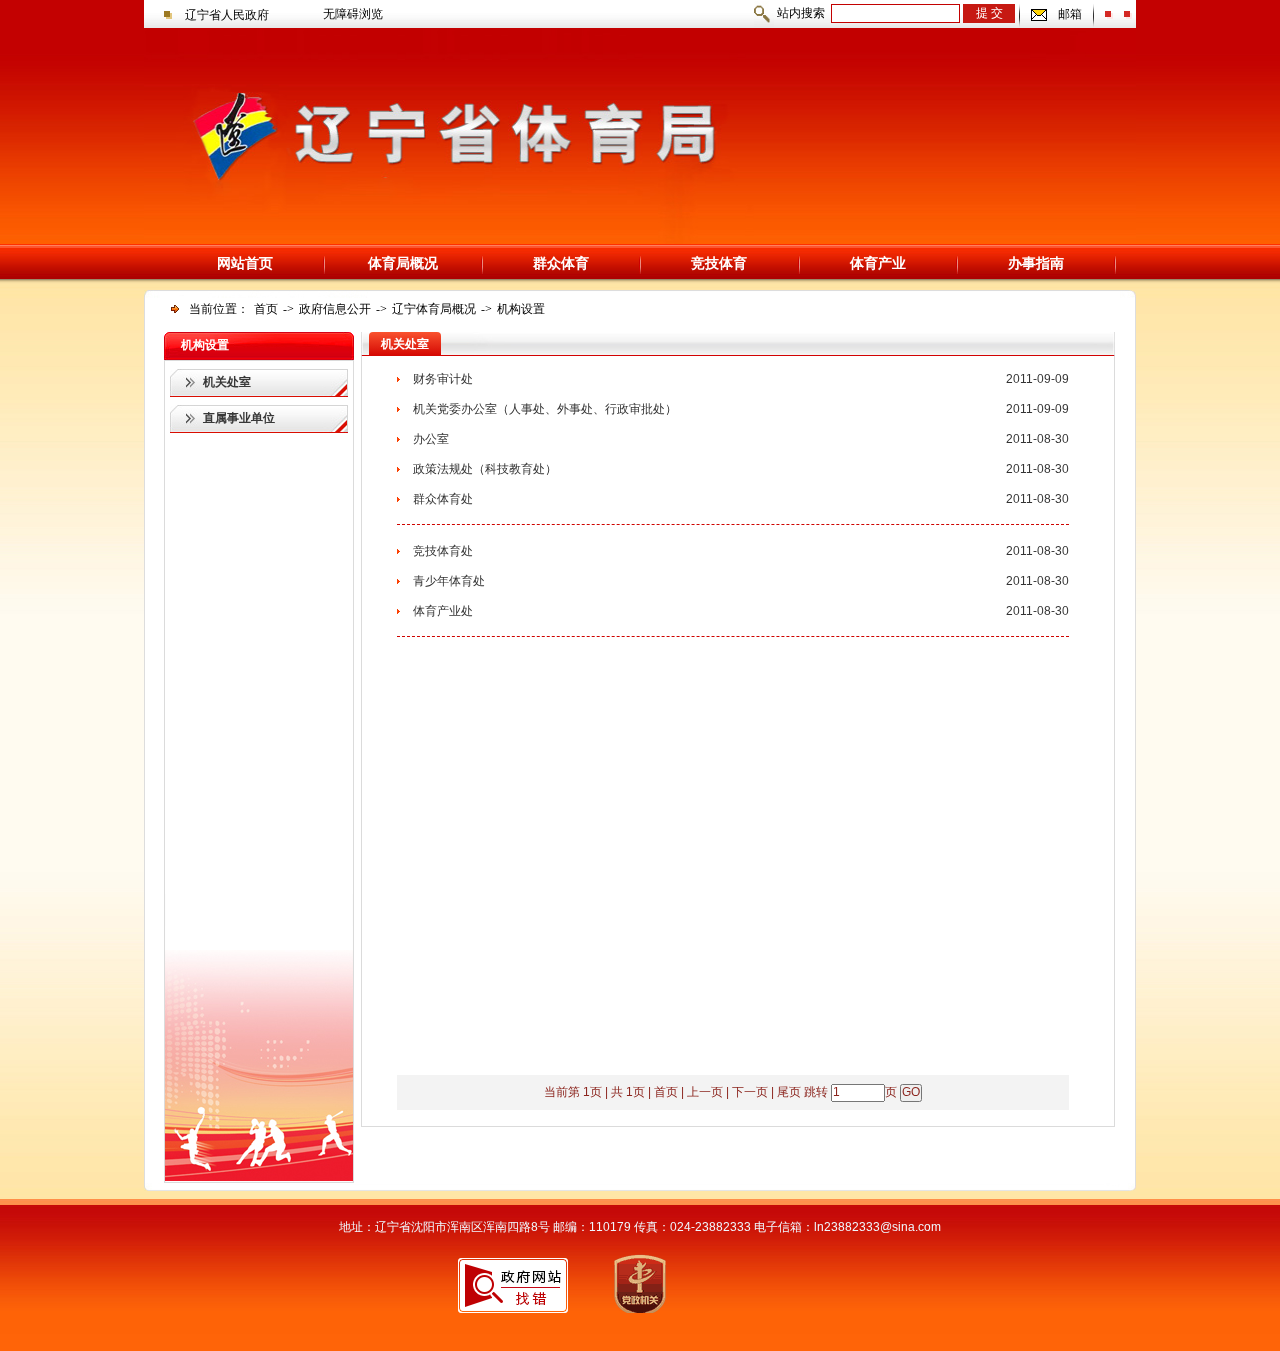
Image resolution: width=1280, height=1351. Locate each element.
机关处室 (227, 382)
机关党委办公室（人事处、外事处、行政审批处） (545, 409)
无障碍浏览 (353, 14)
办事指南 (1036, 263)
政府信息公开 (335, 309)
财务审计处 (443, 379)
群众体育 (561, 263)
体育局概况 (403, 263)
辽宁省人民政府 (227, 15)
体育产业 (878, 263)
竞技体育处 (443, 551)
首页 (266, 309)
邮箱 (1070, 14)
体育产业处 (443, 611)
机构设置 (521, 309)
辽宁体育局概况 (434, 309)
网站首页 (245, 263)
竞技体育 (719, 263)
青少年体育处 (449, 581)
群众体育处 (443, 499)
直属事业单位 (239, 418)
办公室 (431, 439)
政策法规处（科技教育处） (485, 469)
